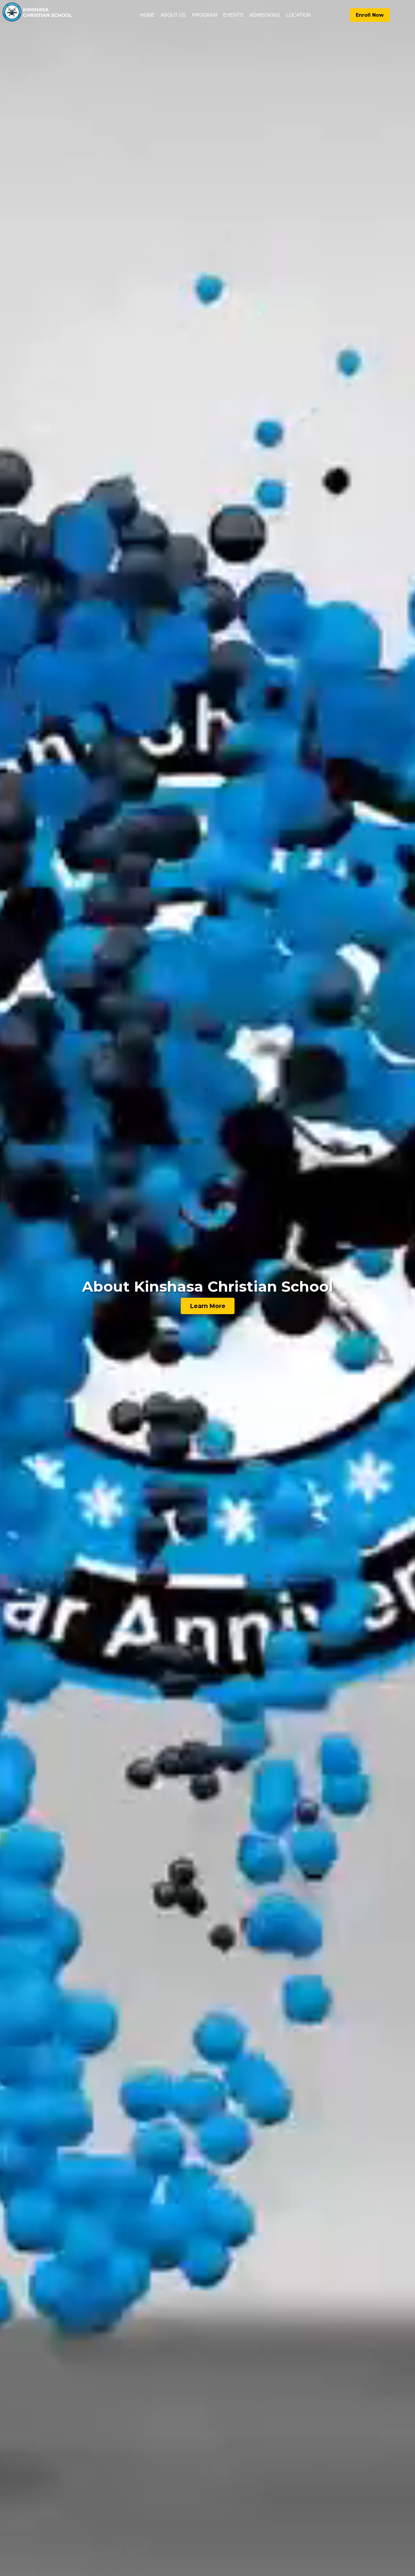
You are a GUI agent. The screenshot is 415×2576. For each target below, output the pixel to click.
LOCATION (298, 15)
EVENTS (233, 15)
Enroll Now (370, 15)
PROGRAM (205, 15)
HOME (147, 15)
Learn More (208, 1306)
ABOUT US (173, 15)
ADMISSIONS (265, 15)
